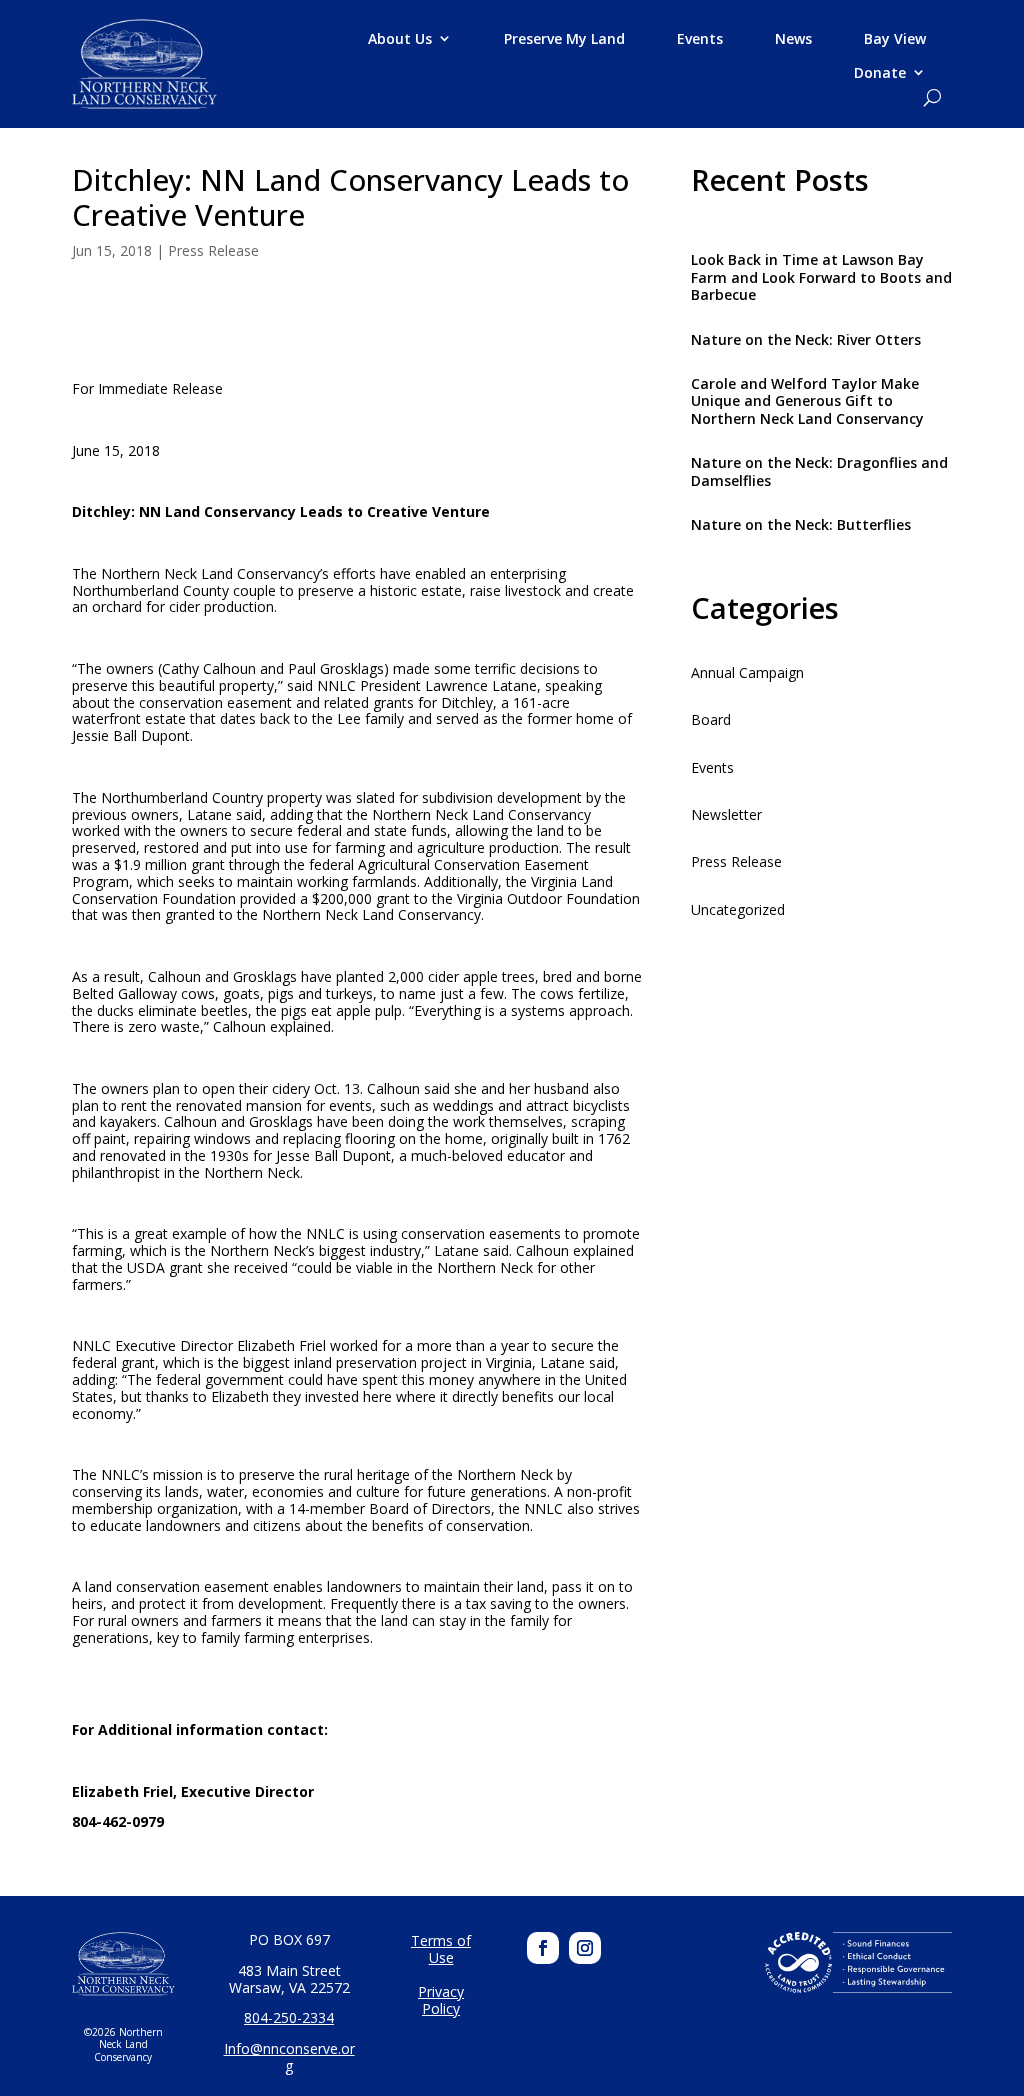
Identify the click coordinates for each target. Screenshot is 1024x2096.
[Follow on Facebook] (543, 1948)
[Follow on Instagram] (585, 1948)
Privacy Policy (441, 2000)
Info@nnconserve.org (289, 2057)
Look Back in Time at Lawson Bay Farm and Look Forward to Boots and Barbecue (821, 277)
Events (700, 39)
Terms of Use (441, 1949)
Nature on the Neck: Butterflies (801, 524)
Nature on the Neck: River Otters (806, 339)
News (793, 39)
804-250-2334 (289, 2017)
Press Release (213, 250)
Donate (880, 73)
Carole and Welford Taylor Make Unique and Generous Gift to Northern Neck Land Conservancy (807, 401)
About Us (400, 39)
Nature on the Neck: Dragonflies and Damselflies (819, 471)
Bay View (895, 39)
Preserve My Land (564, 39)
